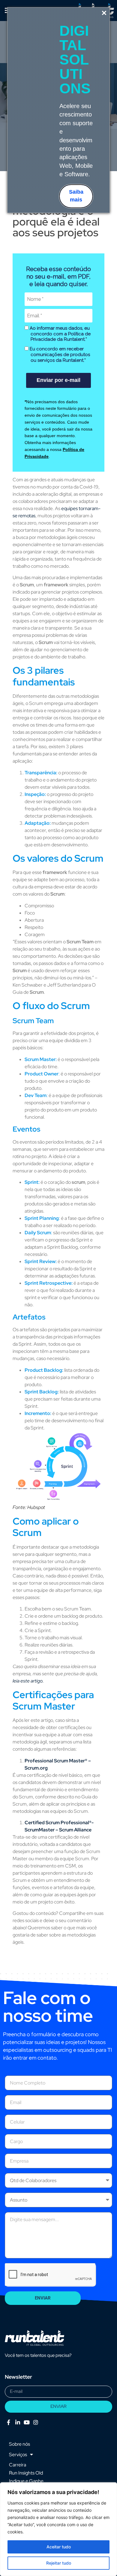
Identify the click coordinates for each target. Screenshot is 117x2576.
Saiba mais (76, 196)
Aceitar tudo (59, 2547)
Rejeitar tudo (59, 2563)
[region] (58, 2529)
